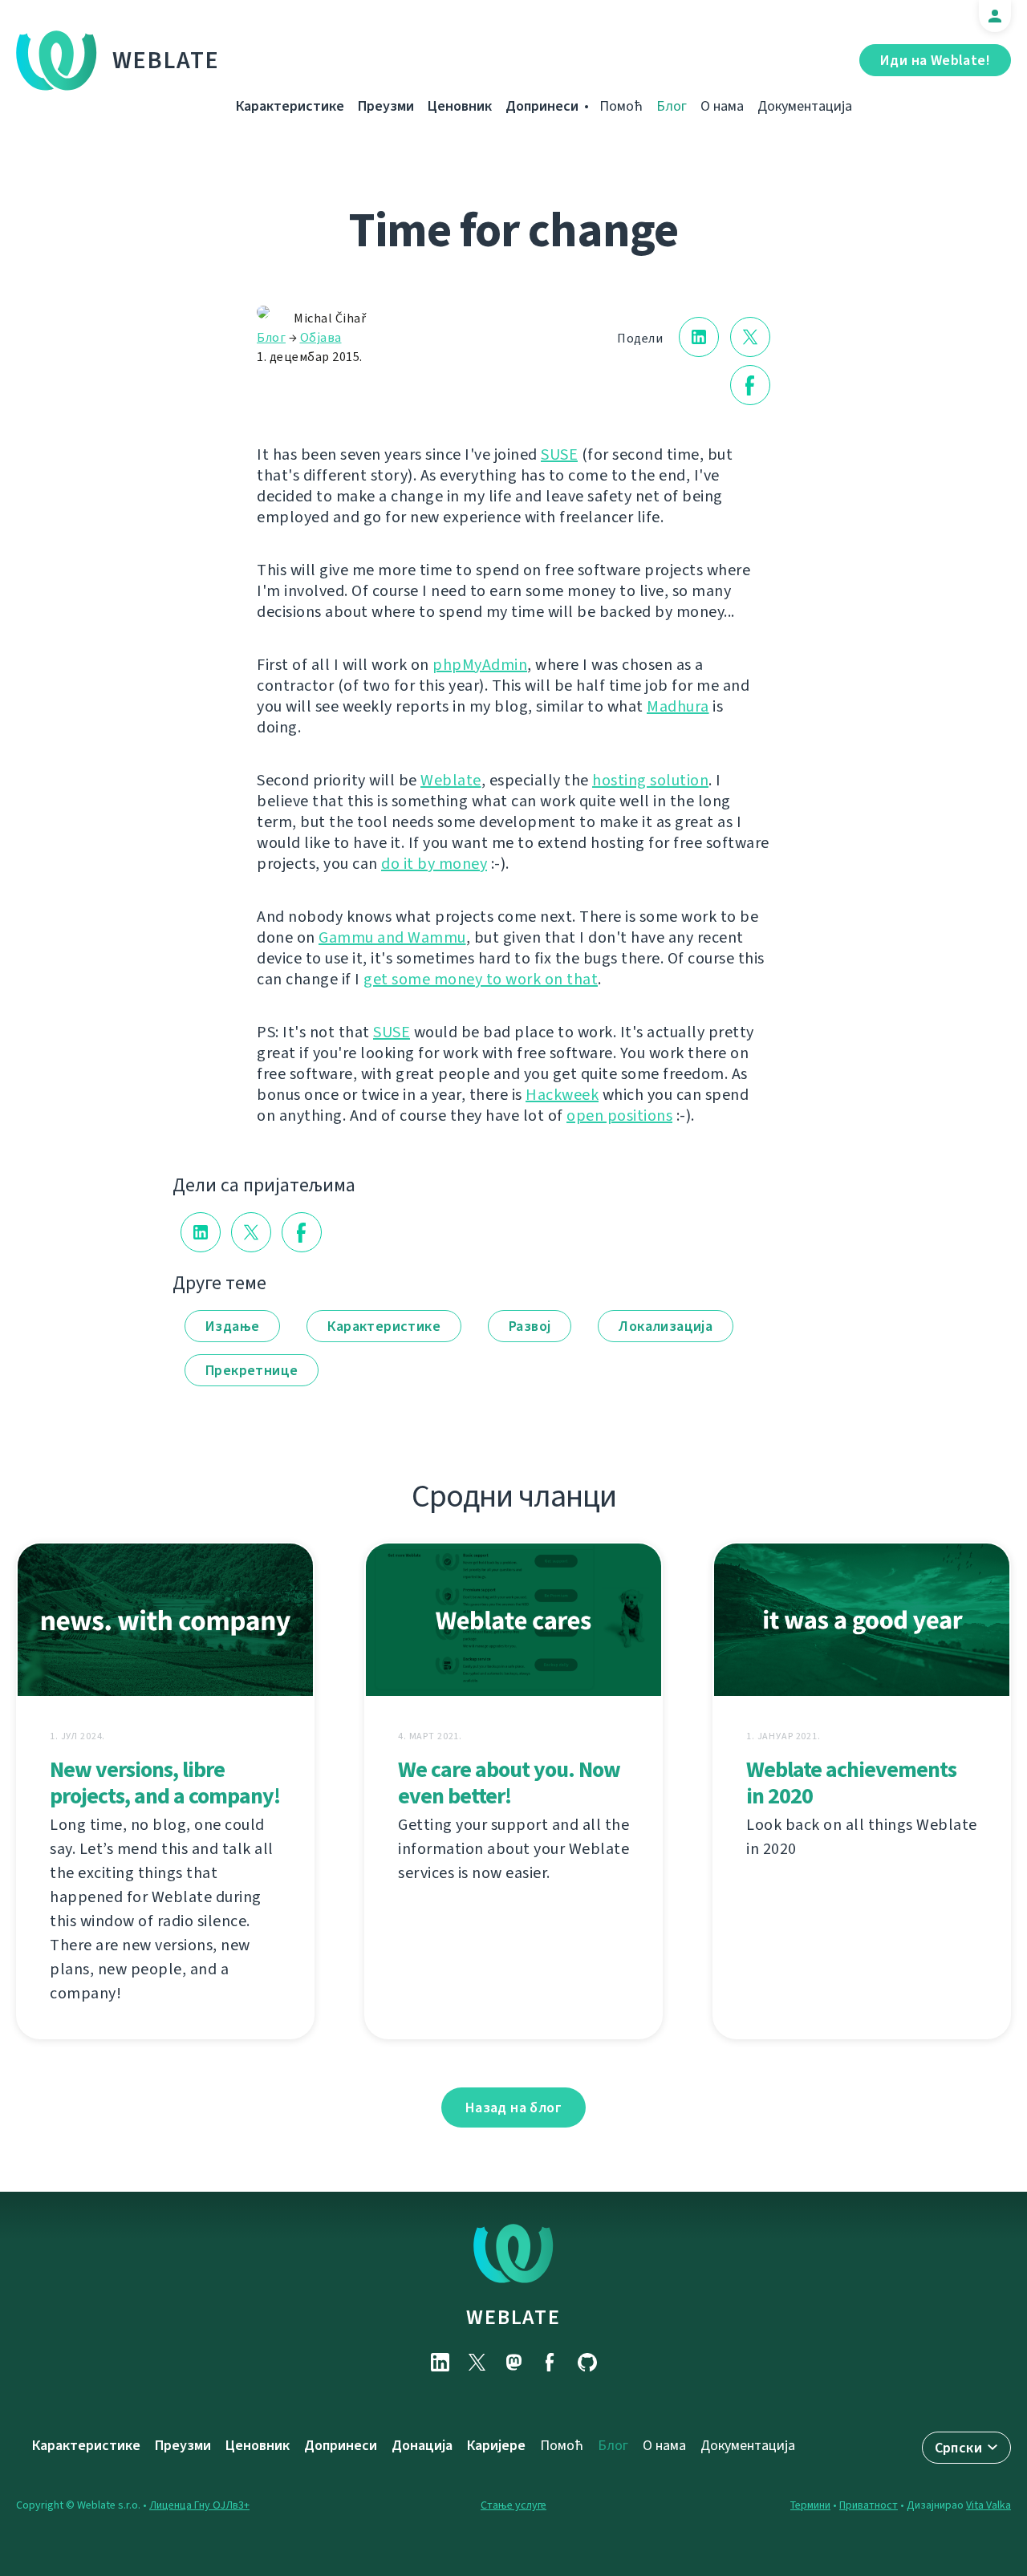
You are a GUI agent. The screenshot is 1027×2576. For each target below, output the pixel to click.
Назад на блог (513, 2107)
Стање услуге (513, 2505)
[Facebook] (550, 2362)
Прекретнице (252, 1370)
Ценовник (460, 106)
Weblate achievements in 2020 (851, 1783)
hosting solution (650, 780)
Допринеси (542, 106)
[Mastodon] (513, 2362)
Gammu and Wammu (392, 937)
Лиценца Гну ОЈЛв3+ (199, 2505)
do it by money (434, 864)
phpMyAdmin (480, 665)
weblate (513, 2317)
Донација (422, 2445)
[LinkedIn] (440, 2362)
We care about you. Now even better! (509, 1783)
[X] (477, 2362)
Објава (321, 337)
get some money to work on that (481, 979)
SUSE (559, 454)
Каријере (496, 2445)
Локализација (666, 1326)
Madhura (678, 706)
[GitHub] (587, 2362)
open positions (619, 1116)
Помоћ (621, 106)
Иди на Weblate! (935, 60)
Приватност (869, 2505)
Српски (958, 2448)
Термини (810, 2505)
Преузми (386, 106)
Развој (530, 1326)
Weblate (166, 60)
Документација (805, 106)
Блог (672, 106)
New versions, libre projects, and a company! (165, 1783)
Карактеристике (290, 106)
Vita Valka (988, 2505)
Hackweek (562, 1095)
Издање (232, 1326)
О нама (722, 106)
